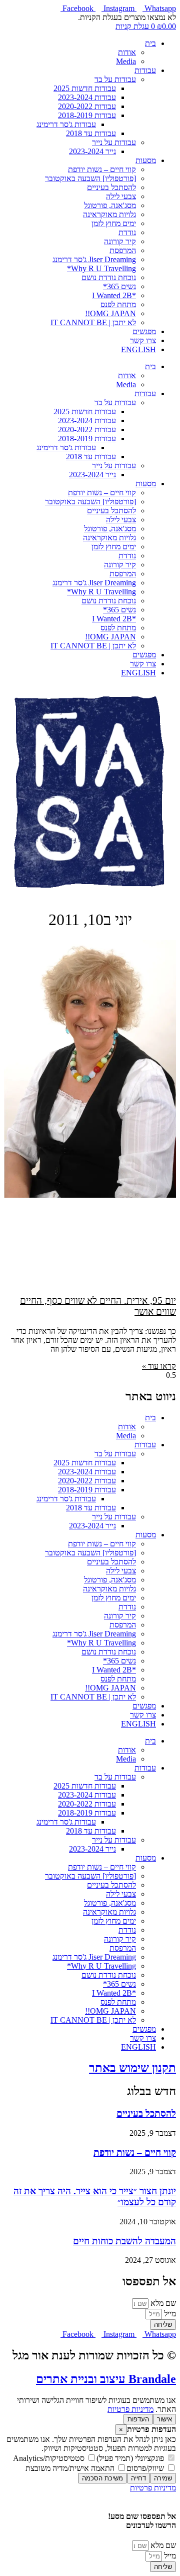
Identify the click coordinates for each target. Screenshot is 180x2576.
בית (150, 43)
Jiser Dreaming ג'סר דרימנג (94, 259)
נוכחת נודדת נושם (109, 277)
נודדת (127, 232)
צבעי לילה (121, 196)
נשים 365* (119, 286)
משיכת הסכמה (102, 2478)
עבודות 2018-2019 (87, 115)
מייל (169, 2314)
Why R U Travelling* (101, 268)
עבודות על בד (115, 79)
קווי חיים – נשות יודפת (102, 169)
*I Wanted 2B (114, 295)
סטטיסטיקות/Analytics (50, 2458)
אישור (164, 2419)
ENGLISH (138, 349)
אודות (127, 52)
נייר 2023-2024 (92, 151)
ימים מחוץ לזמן (114, 223)
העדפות (138, 2419)
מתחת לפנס (118, 304)
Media (126, 61)
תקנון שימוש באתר (132, 2068)
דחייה (138, 2478)
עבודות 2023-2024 (87, 97)
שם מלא (162, 2303)
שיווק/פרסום (146, 2468)
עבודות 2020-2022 (87, 106)
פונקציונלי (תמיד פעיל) (131, 2458)
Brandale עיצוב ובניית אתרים (106, 2379)
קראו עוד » (159, 1366)
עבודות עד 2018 (91, 133)
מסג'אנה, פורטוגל (110, 205)
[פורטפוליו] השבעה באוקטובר (90, 178)
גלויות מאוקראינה (109, 214)
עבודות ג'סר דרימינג (66, 124)
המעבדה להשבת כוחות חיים (124, 2241)
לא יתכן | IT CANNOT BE (93, 322)
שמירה (163, 2478)
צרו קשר (143, 340)
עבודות (145, 70)
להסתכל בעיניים (111, 187)
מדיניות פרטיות (130, 2409)
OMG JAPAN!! (110, 313)
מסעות (146, 160)
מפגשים (144, 331)
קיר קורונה (120, 241)
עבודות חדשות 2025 (85, 88)
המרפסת (123, 250)
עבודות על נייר (114, 142)
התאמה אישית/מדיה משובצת (71, 2468)
